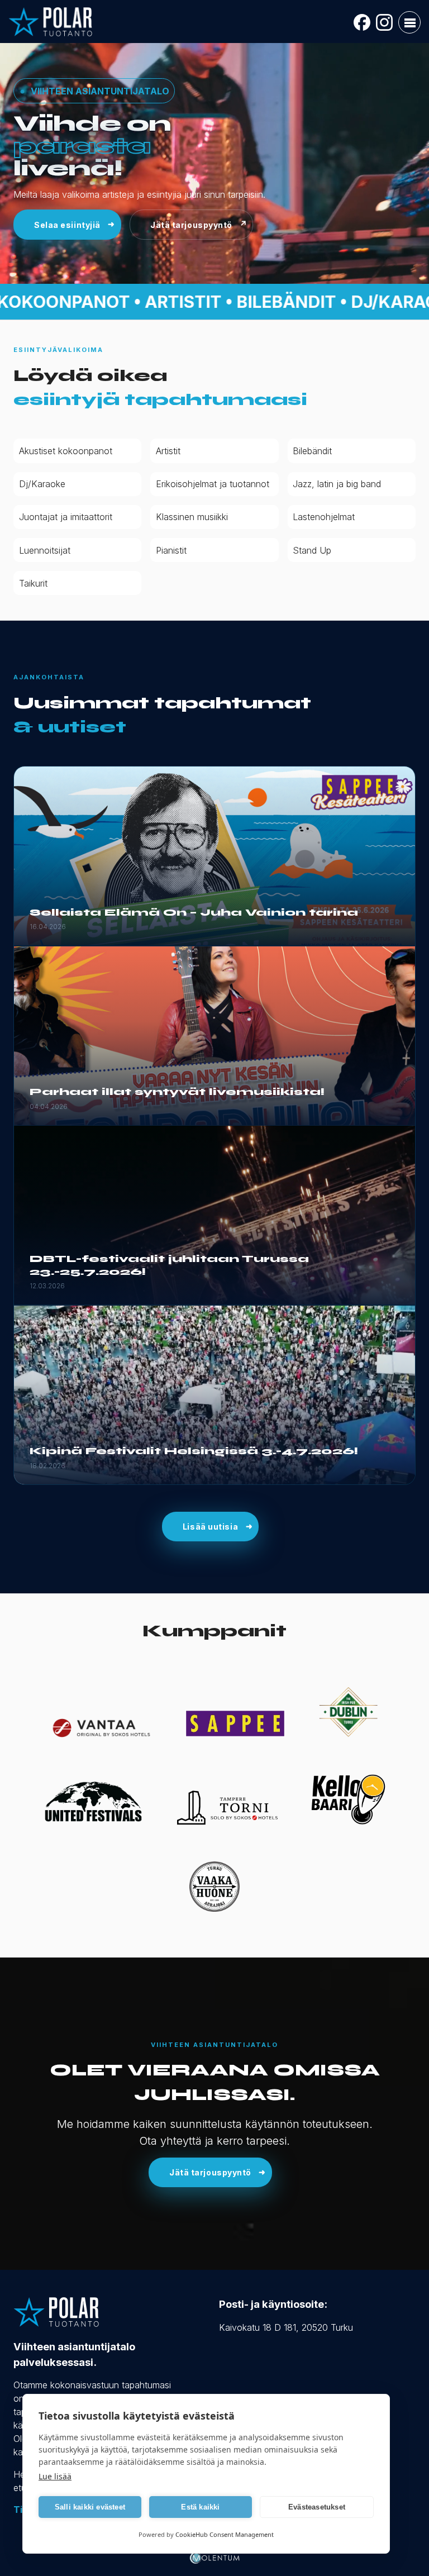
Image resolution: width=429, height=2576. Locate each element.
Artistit (168, 451)
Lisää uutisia (210, 1527)
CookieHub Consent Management (225, 2534)
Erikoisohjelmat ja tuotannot (213, 484)
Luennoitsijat (45, 550)
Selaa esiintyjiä (67, 225)
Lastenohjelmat (324, 517)
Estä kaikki (200, 2507)
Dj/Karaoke (42, 484)
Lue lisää (55, 2476)
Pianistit (171, 550)
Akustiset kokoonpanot (66, 451)
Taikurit (33, 583)
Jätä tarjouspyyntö (191, 225)
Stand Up (312, 550)
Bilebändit (312, 451)
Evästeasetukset (317, 2507)
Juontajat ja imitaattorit (66, 517)
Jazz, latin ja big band (337, 484)
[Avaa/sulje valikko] (409, 22)
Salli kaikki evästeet (90, 2507)
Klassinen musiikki (192, 517)
